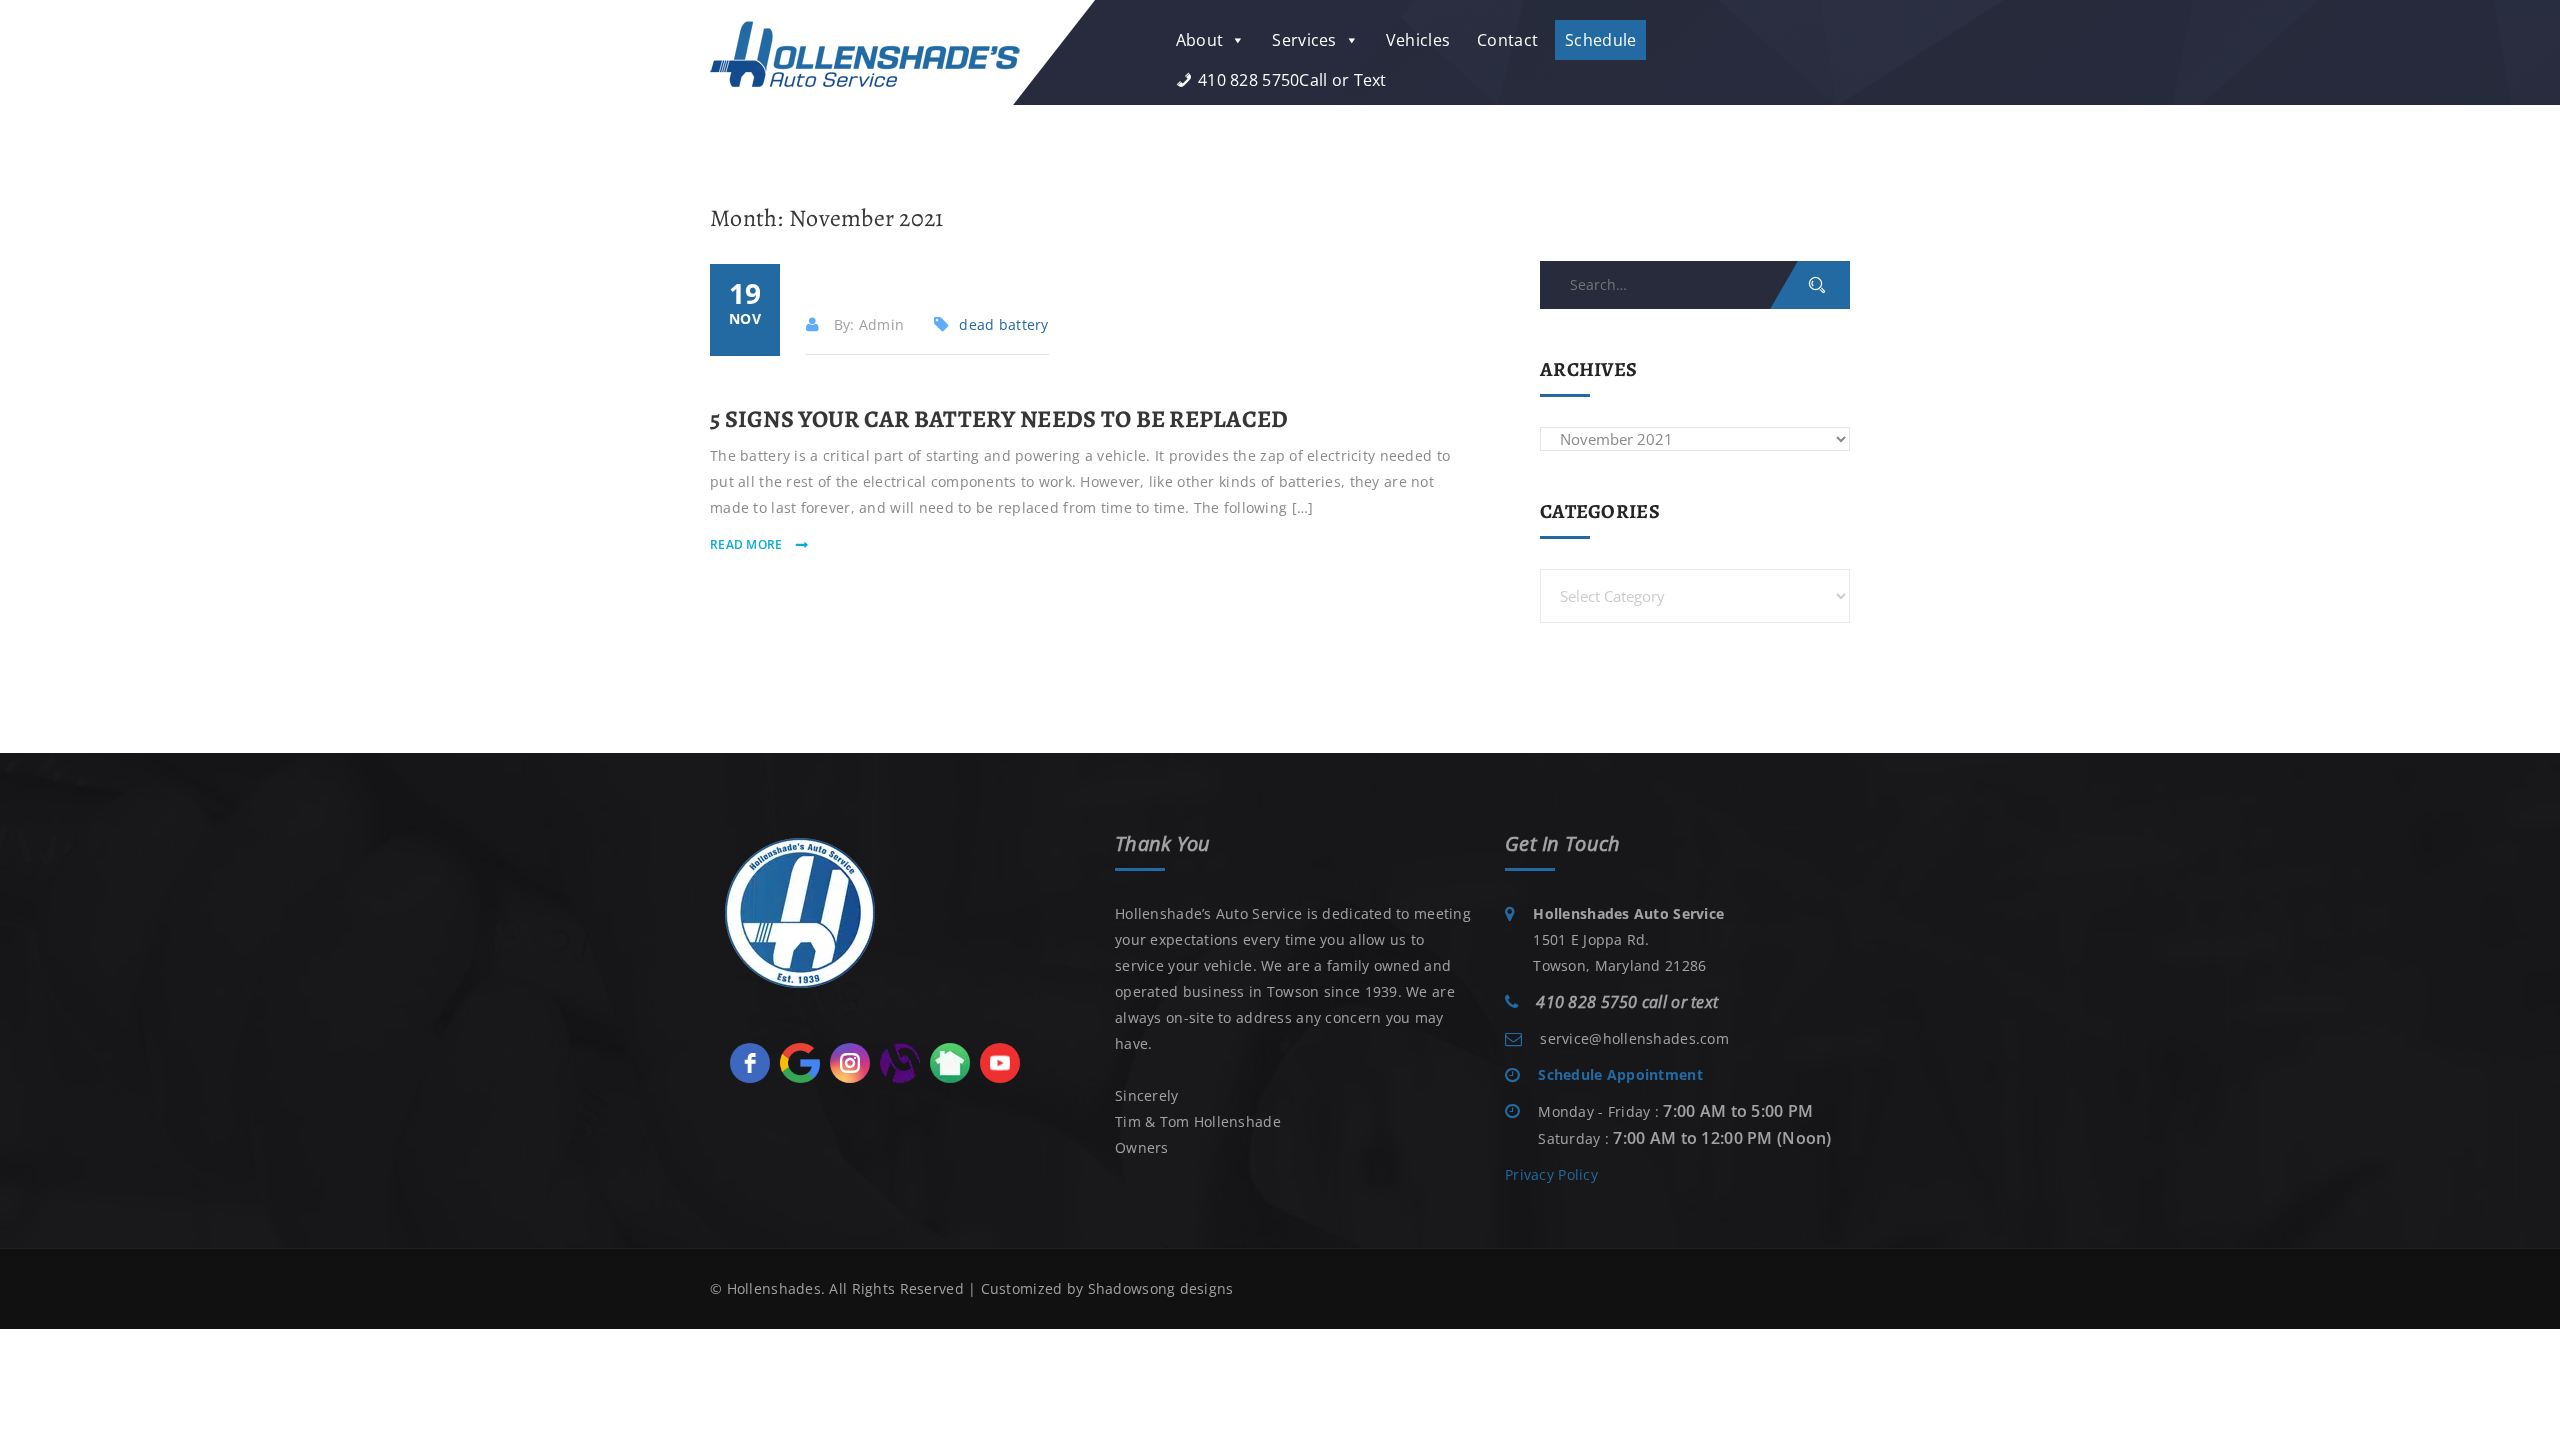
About (1199, 40)
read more (748, 544)
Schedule (1600, 40)
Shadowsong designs (1161, 1288)
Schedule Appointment (1620, 1074)
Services (1304, 40)
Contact (1507, 40)
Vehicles (1418, 40)
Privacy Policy (1551, 1174)
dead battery (1003, 324)
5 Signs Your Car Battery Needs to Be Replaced (999, 419)
